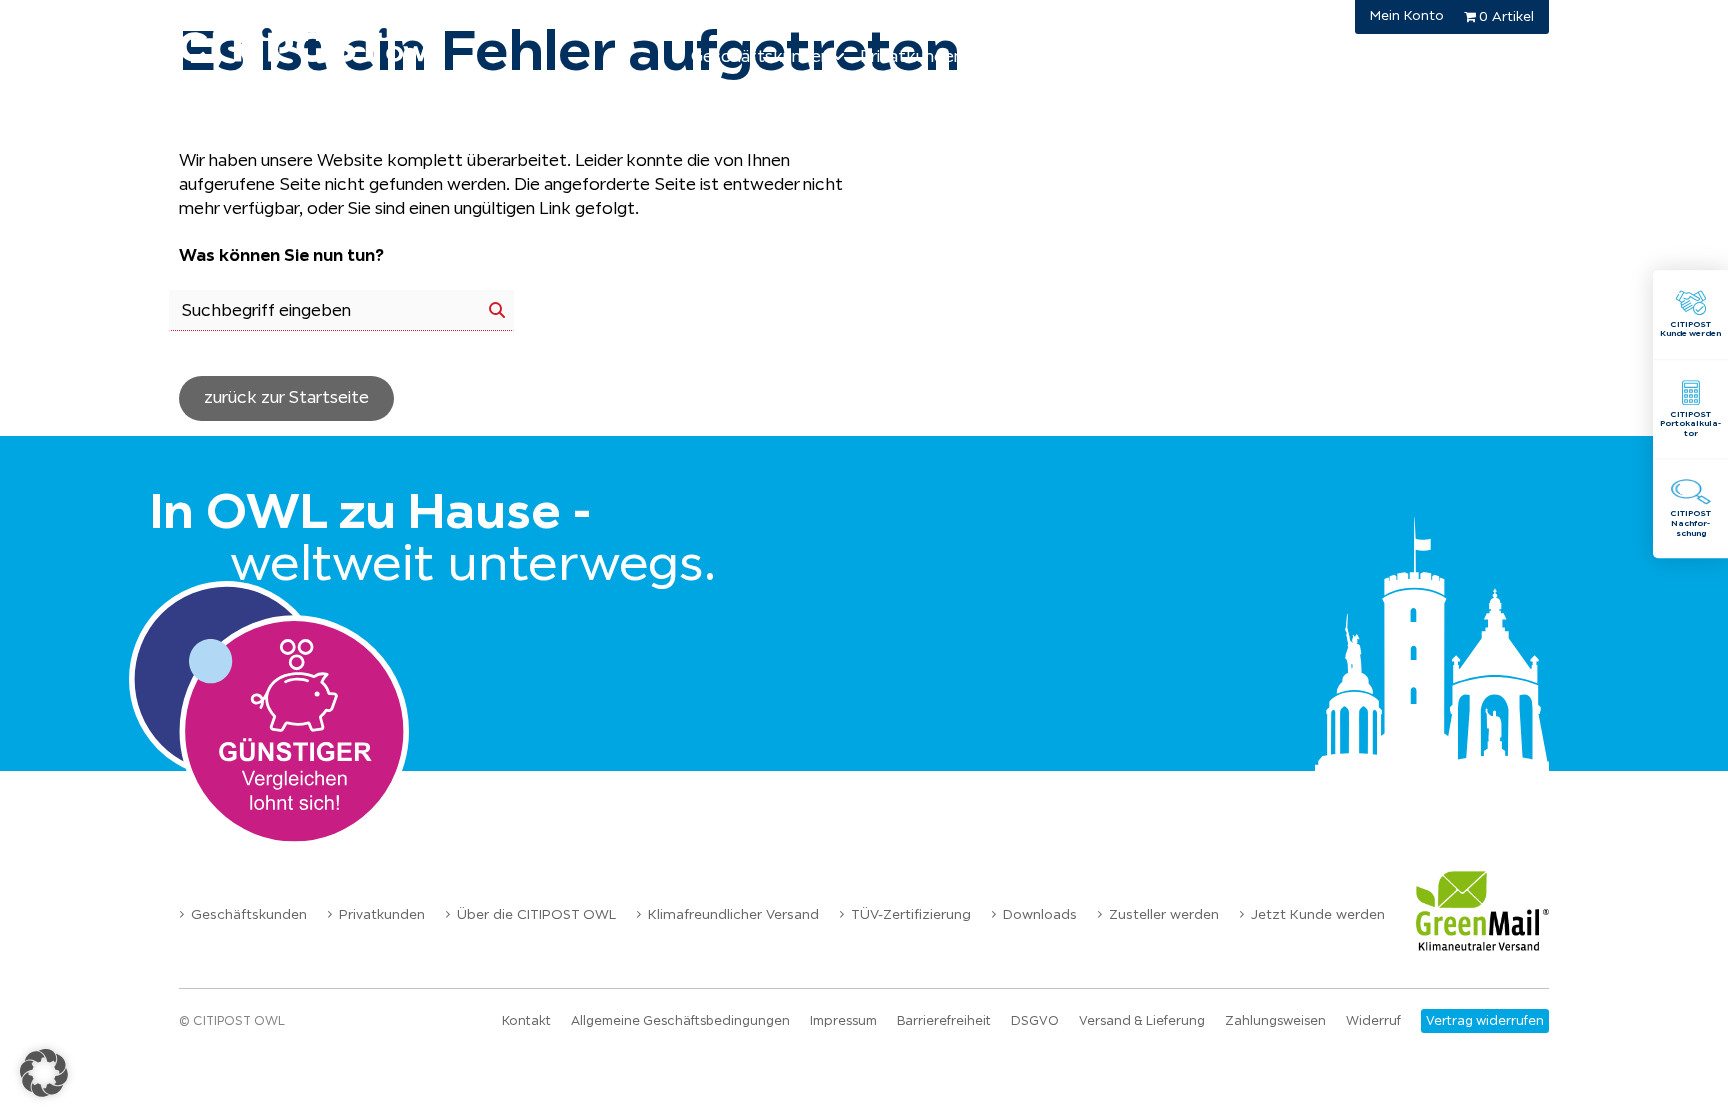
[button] (44, 1073)
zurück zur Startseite (286, 397)
